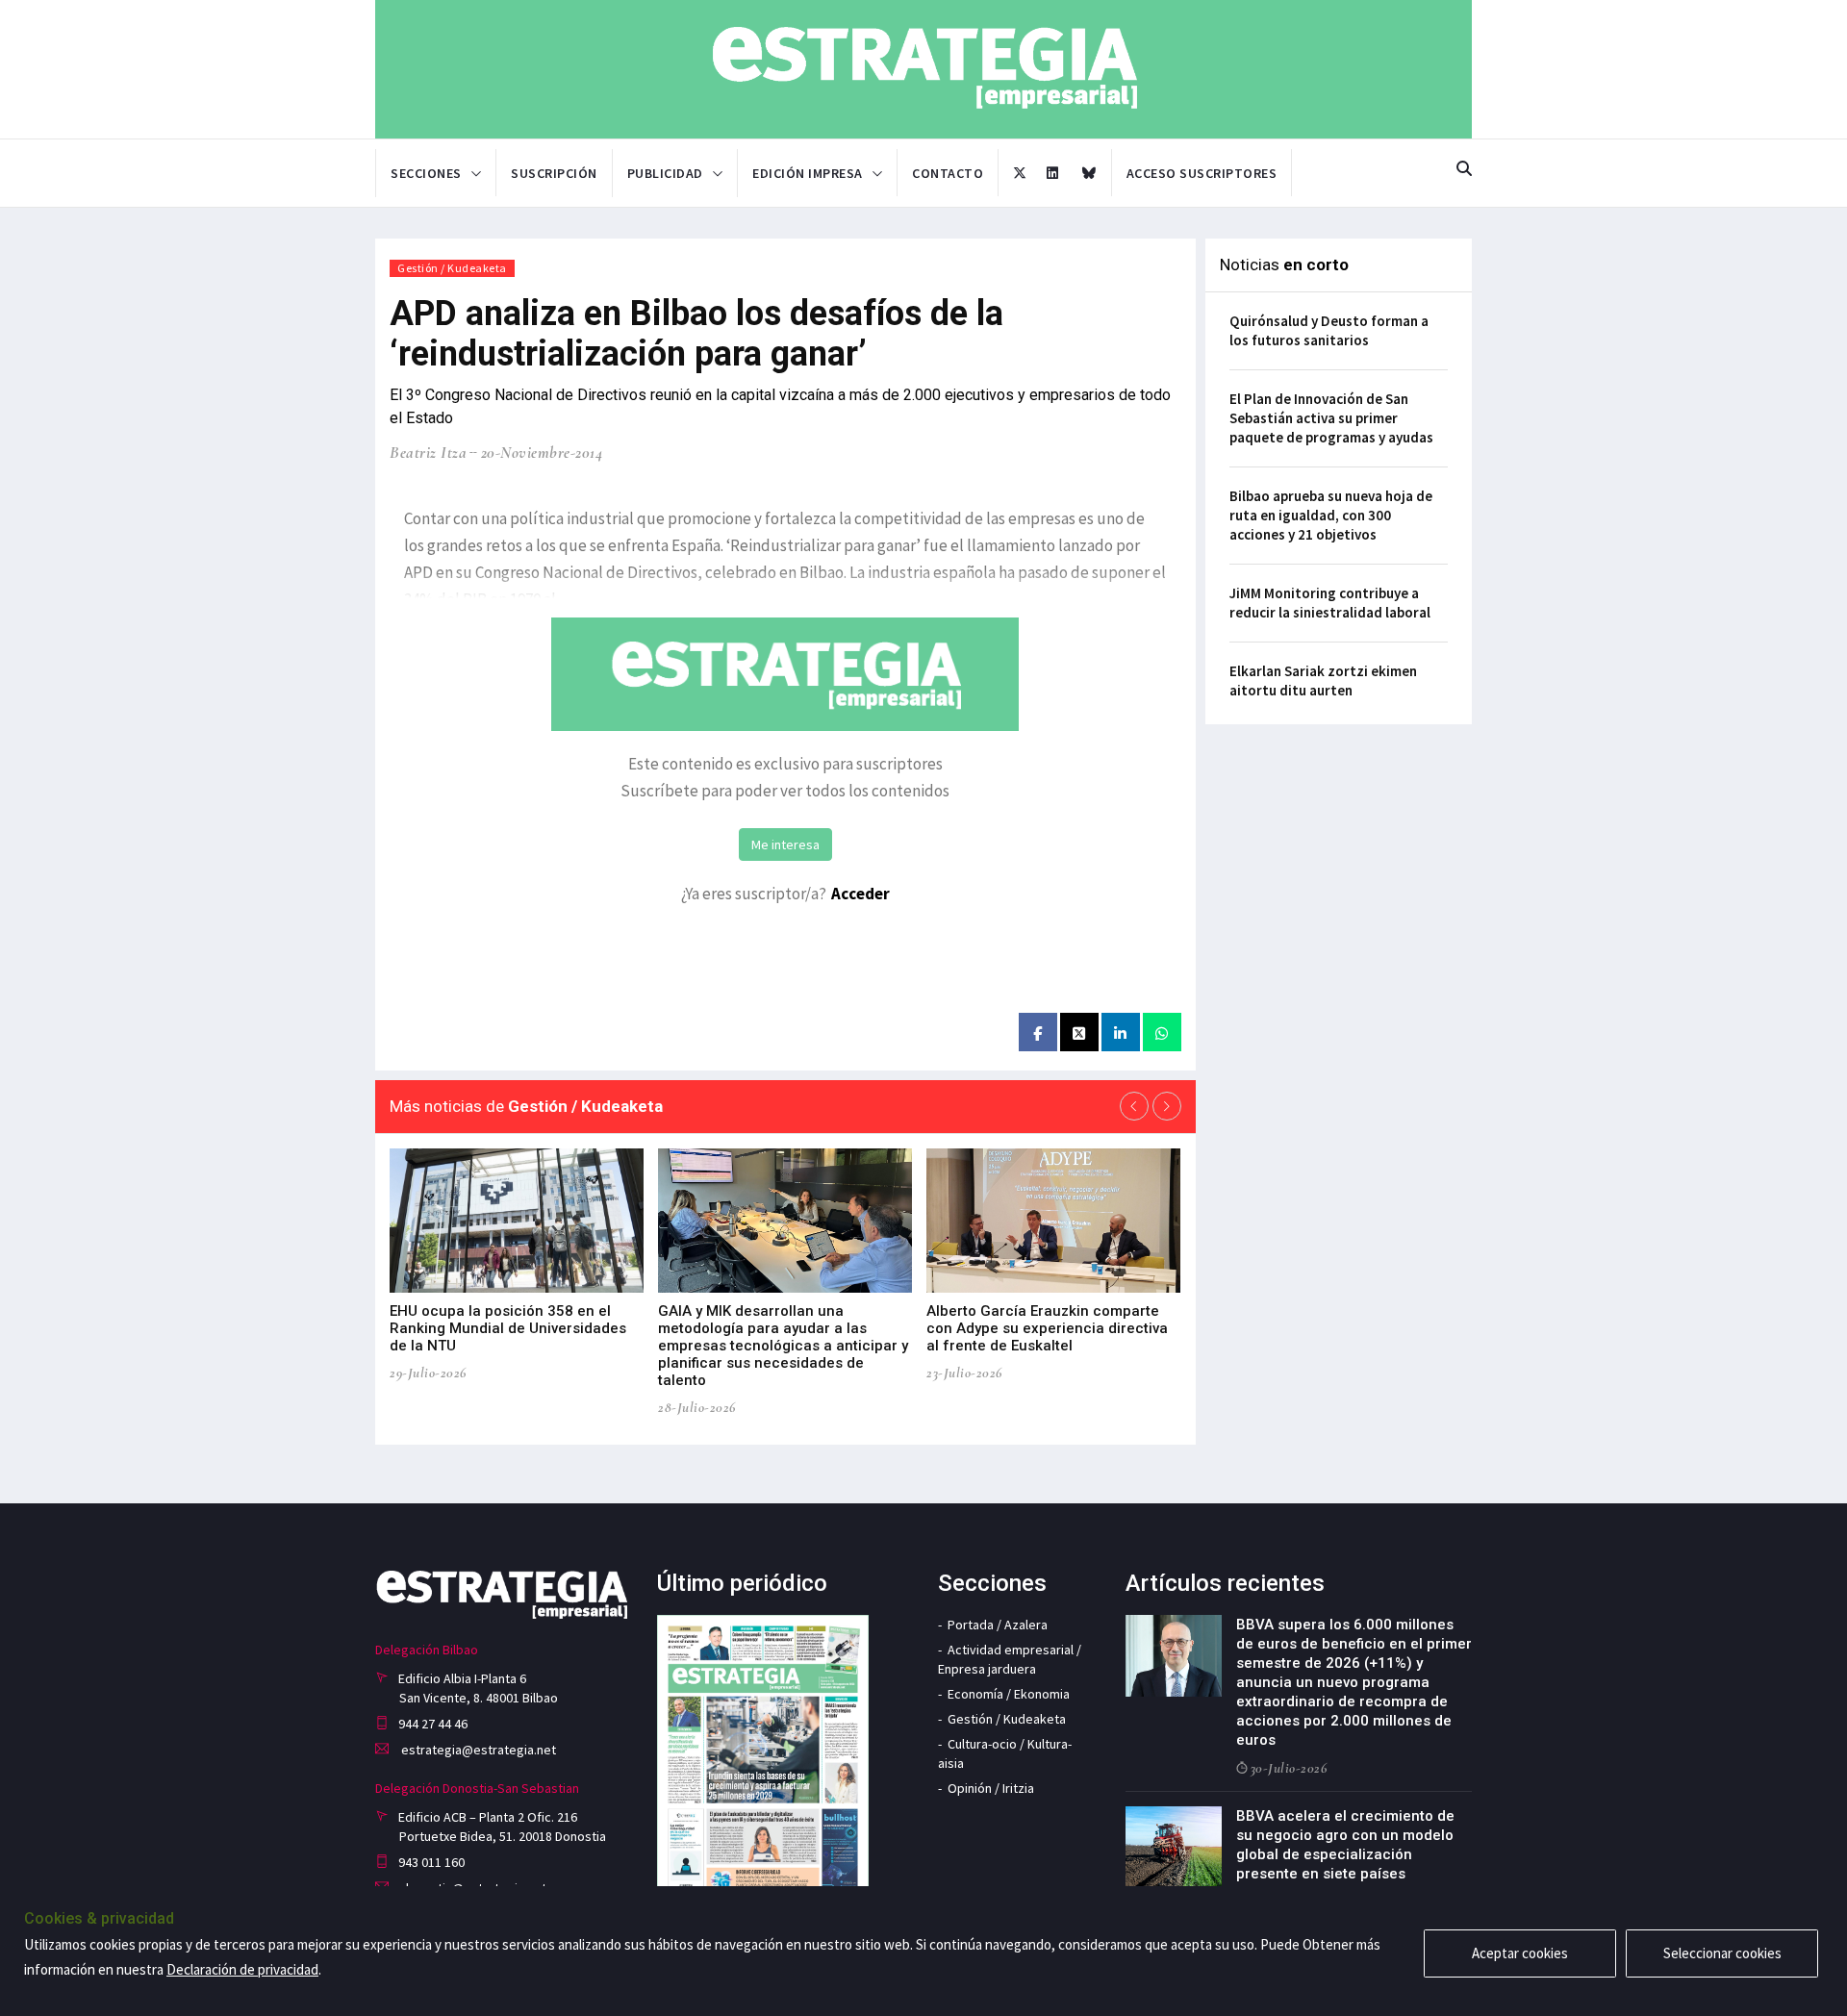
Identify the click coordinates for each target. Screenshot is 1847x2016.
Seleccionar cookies (1722, 1953)
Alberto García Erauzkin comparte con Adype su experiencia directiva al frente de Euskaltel (1047, 1328)
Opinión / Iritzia (991, 1788)
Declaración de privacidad (242, 1969)
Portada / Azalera (998, 1625)
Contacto (948, 173)
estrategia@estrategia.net (477, 1750)
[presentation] (1134, 1106)
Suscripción (554, 173)
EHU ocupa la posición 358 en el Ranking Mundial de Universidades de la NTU (508, 1328)
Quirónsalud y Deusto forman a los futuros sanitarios (1329, 330)
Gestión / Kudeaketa (452, 268)
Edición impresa (808, 173)
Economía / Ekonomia (1009, 1694)
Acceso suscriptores (1202, 173)
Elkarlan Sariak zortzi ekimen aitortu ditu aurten (1323, 680)
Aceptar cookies (1520, 1953)
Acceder (860, 894)
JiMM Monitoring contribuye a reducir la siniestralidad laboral (1330, 603)
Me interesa (785, 844)
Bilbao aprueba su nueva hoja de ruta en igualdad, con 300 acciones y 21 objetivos (1331, 515)
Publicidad (665, 173)
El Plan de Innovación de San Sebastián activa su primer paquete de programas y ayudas (1331, 418)
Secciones (426, 173)
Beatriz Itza (428, 453)
